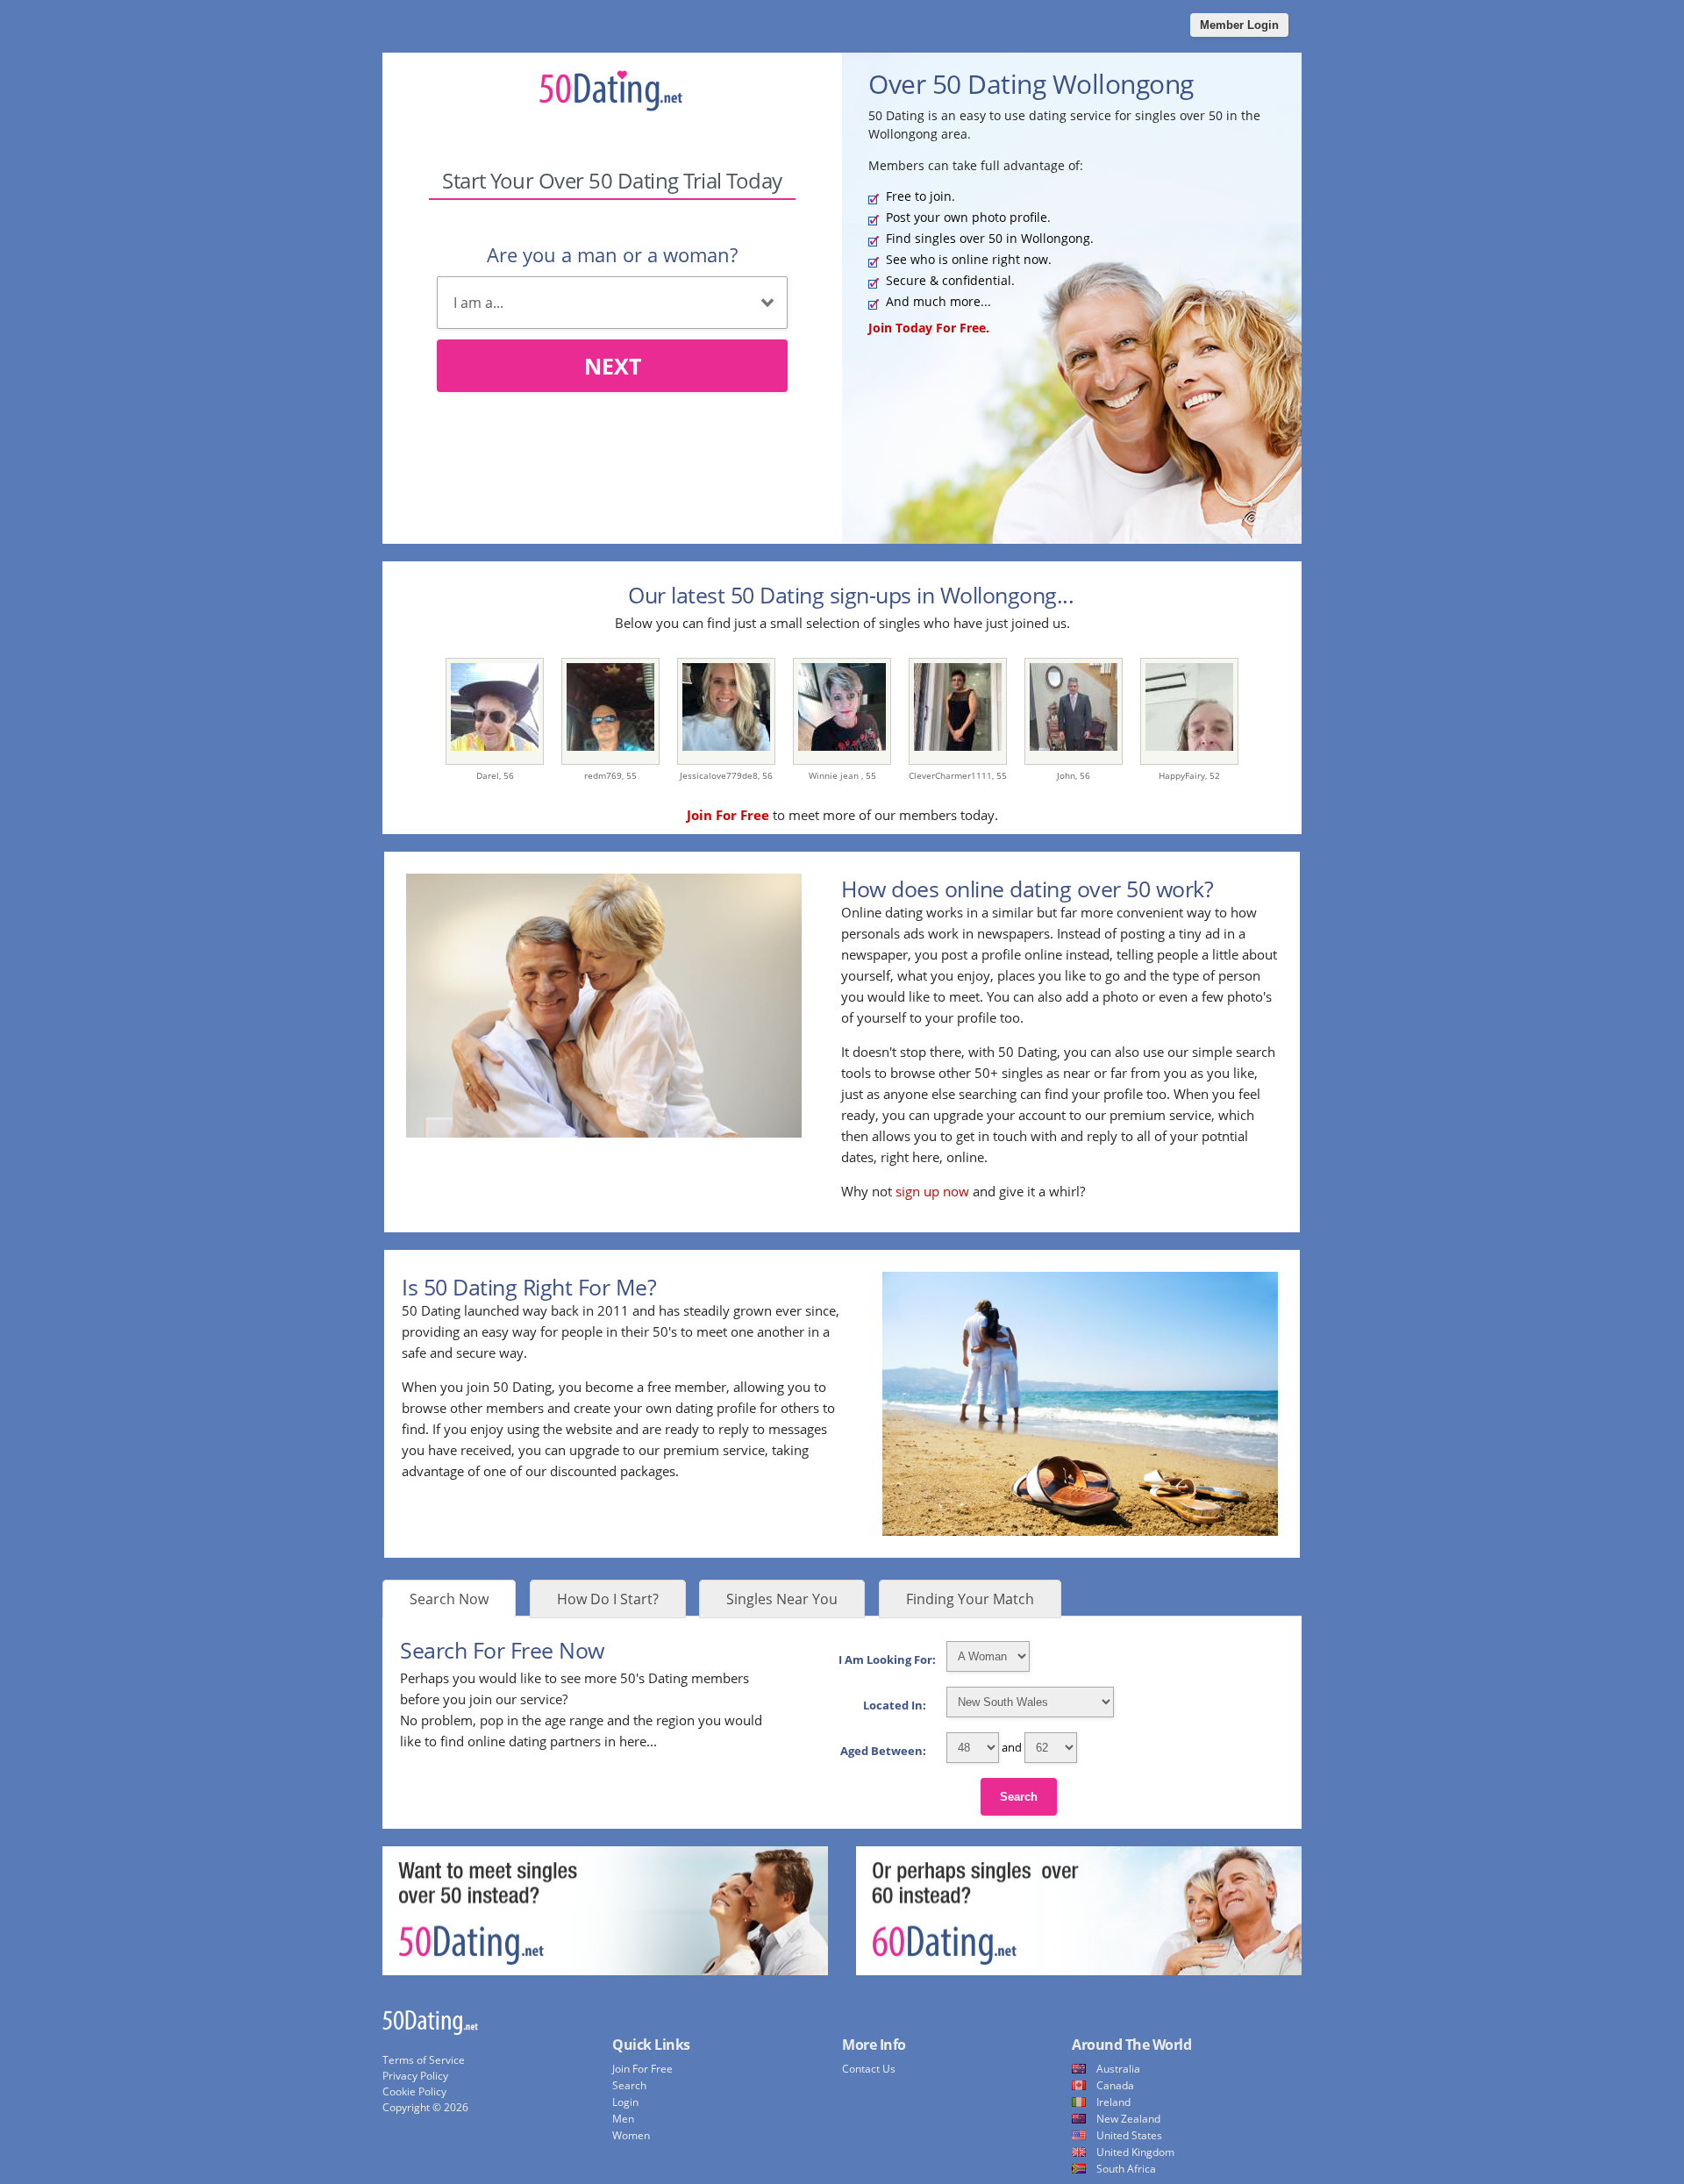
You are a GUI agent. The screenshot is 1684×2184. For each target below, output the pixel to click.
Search (1019, 1797)
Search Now (449, 1599)
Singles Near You (782, 1599)
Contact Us (869, 2069)
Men (623, 2119)
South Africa (1126, 2169)
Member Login (1239, 25)
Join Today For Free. (929, 328)
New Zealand (1128, 2119)
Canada (1115, 2085)
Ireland (1113, 2102)
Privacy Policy (415, 2076)
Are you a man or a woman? (612, 254)
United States (1129, 2135)
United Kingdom (1135, 2152)
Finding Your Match (970, 1599)
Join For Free (642, 2069)
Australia (1118, 2069)
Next (613, 366)
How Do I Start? (608, 1599)
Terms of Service (424, 2060)
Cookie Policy (414, 2091)
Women (631, 2135)
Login (625, 2102)
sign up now (932, 1191)
